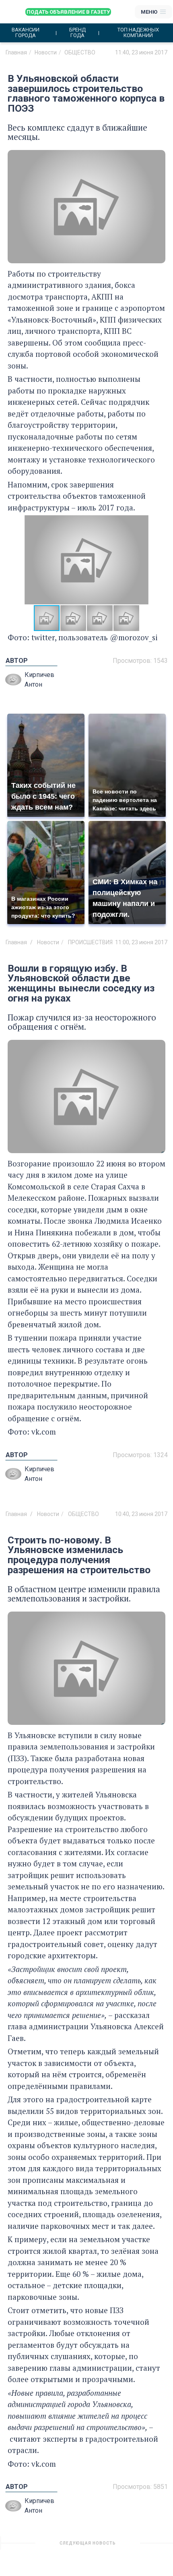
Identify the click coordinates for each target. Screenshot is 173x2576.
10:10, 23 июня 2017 (141, 2546)
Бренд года (77, 33)
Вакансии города (26, 33)
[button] (158, 560)
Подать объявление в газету (68, 12)
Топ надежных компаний (138, 33)
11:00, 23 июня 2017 (141, 942)
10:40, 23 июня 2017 (141, 1514)
